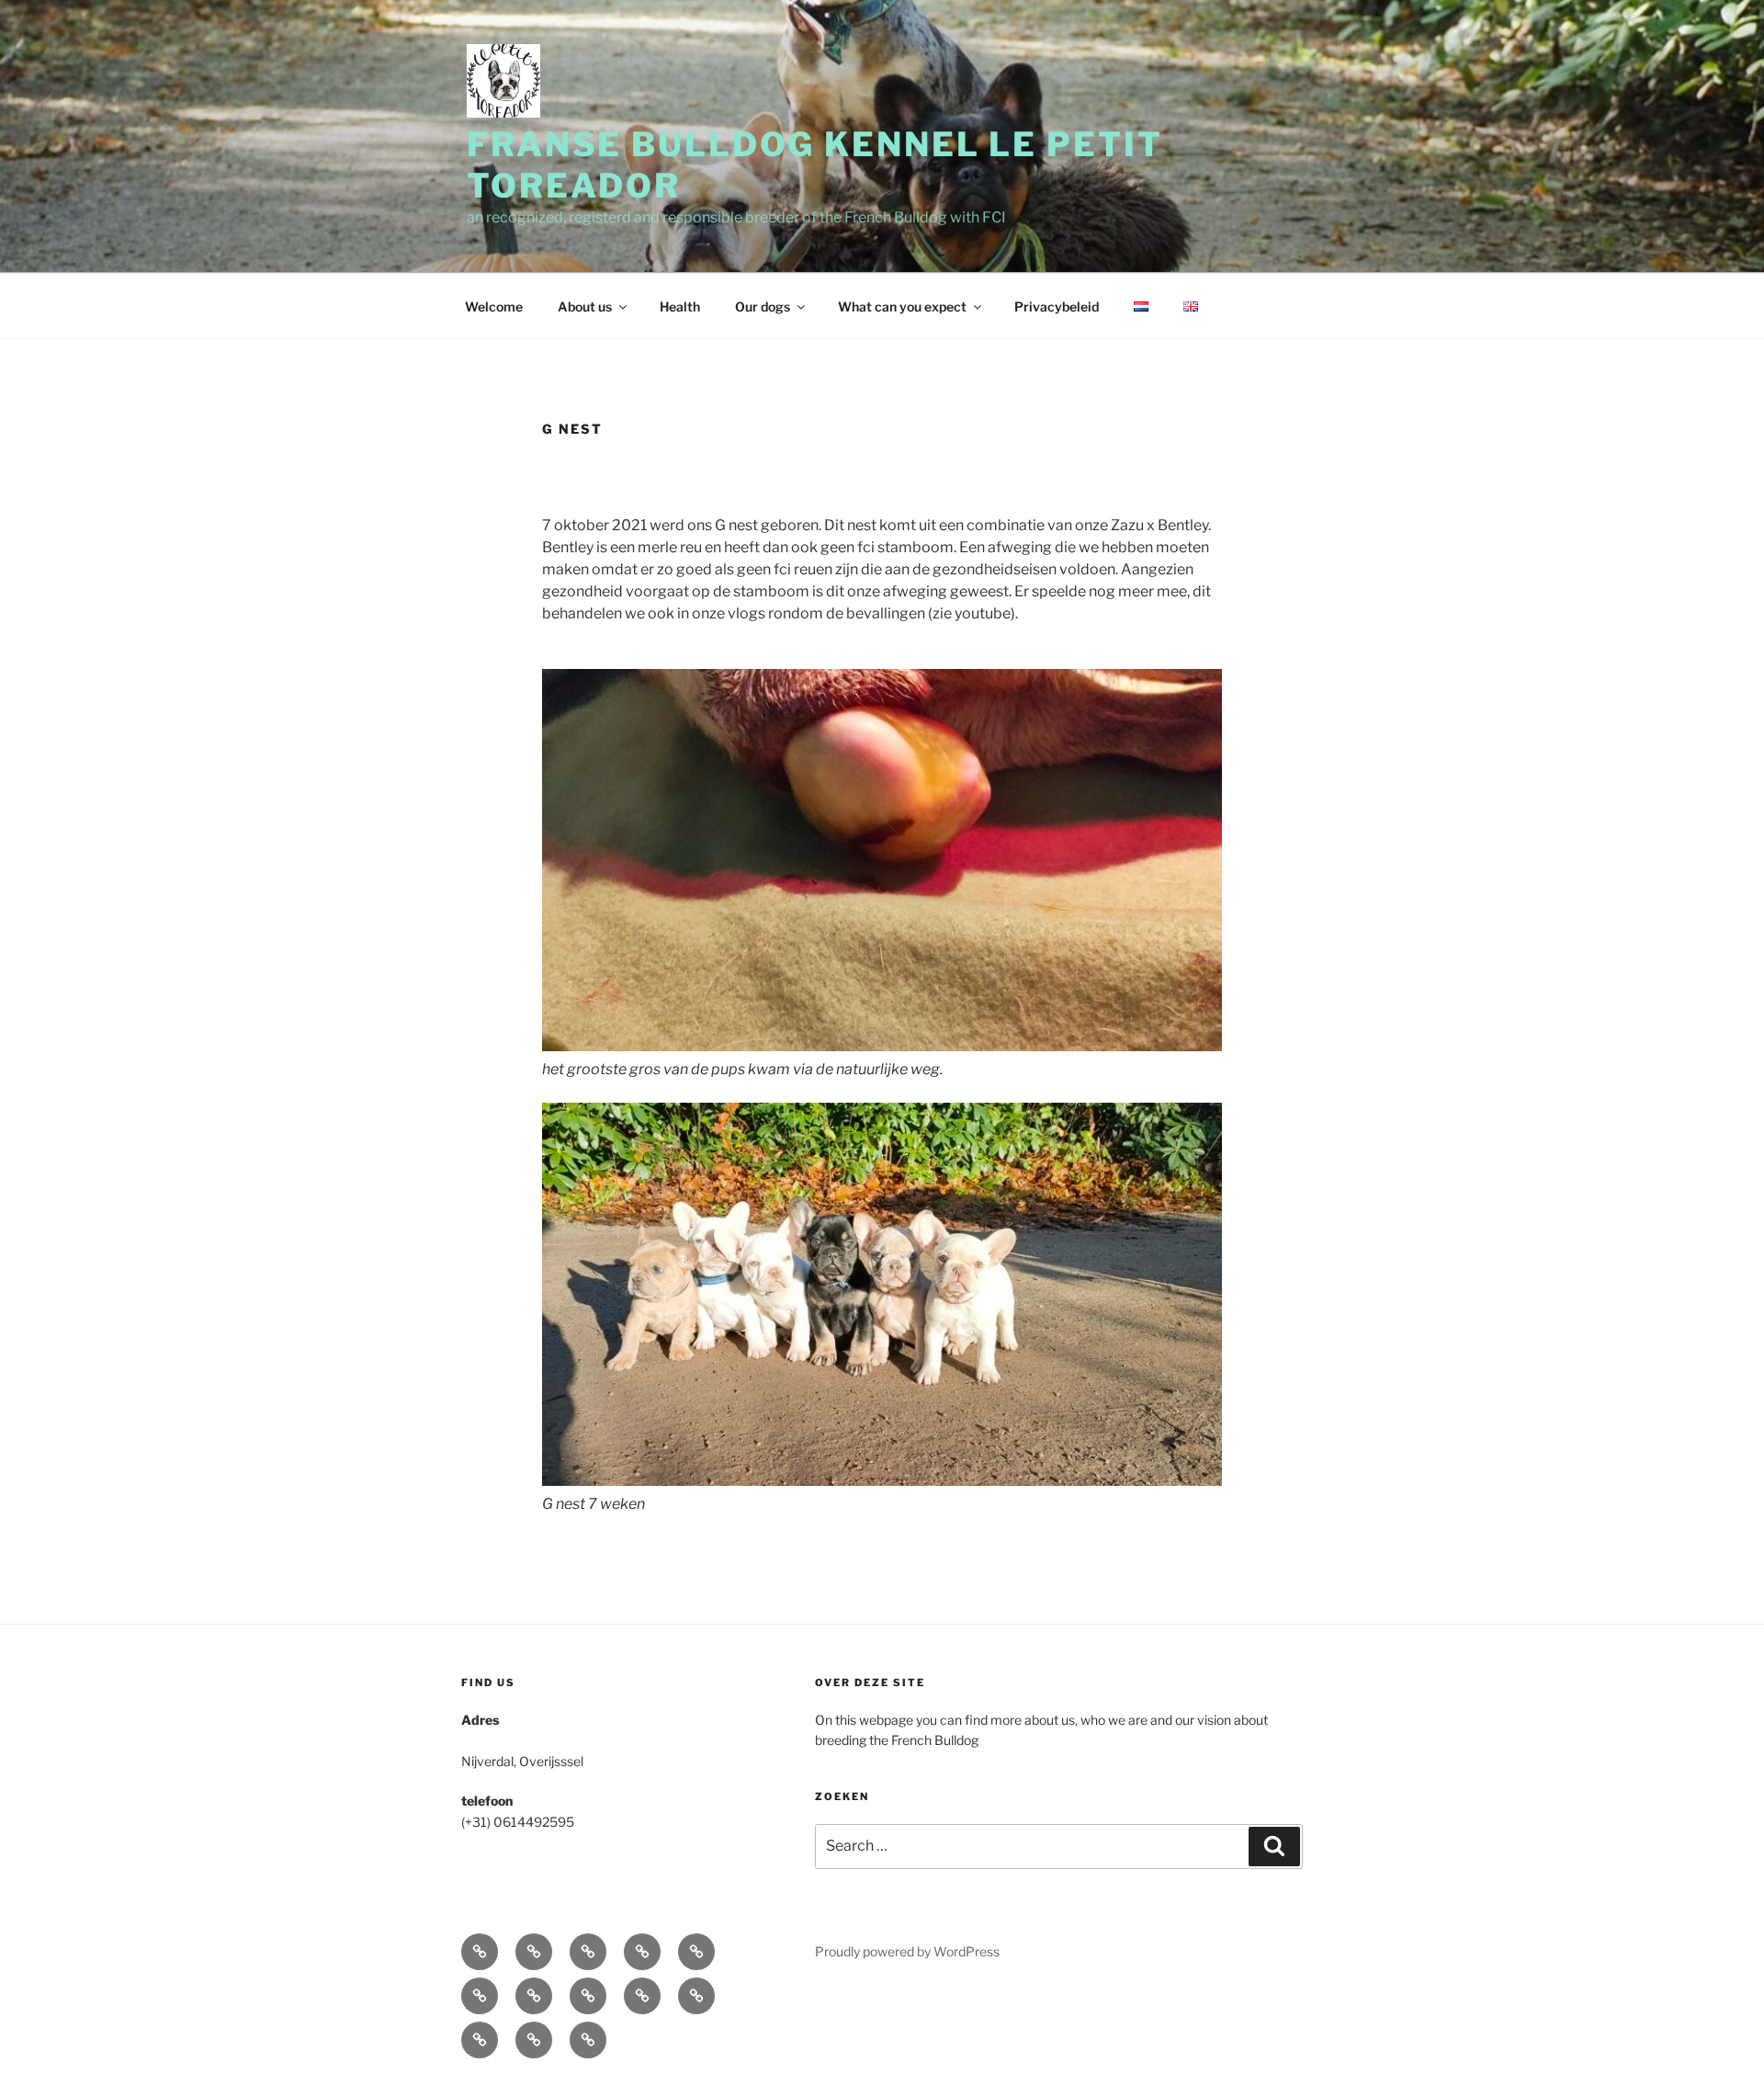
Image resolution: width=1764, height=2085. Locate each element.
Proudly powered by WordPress (907, 1951)
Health (680, 306)
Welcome (494, 306)
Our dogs (763, 306)
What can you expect (902, 306)
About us (585, 306)
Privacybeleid (1057, 306)
